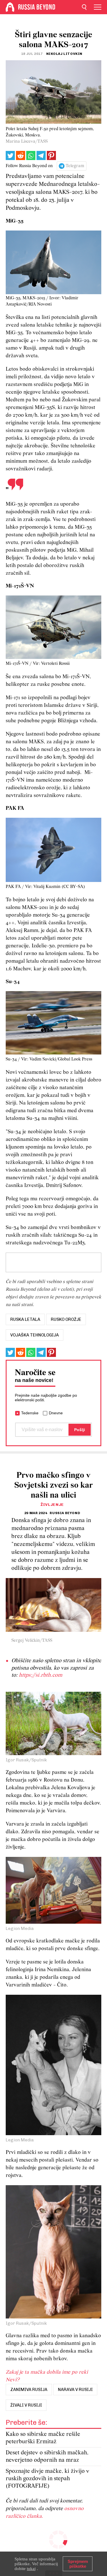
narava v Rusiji (75, 2390)
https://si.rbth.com (41, 1675)
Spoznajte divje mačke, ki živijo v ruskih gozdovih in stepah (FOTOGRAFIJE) (48, 2479)
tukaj (31, 2569)
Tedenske (30, 1413)
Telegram (75, 166)
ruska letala (25, 1319)
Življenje (52, 1505)
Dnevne (56, 1413)
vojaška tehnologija (35, 1335)
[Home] (10, 7)
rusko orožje (66, 1319)
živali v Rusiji (26, 2405)
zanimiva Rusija (29, 2390)
